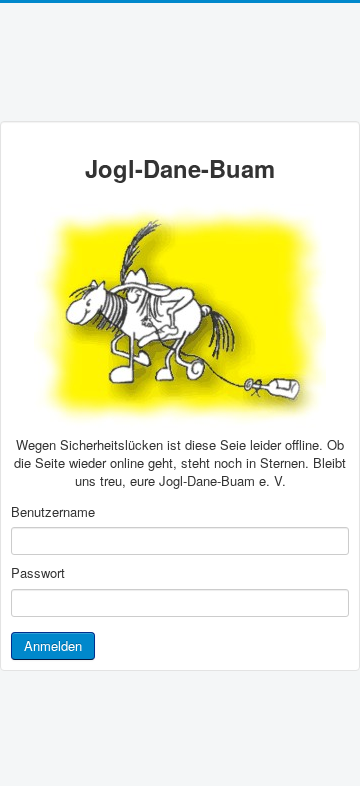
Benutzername (53, 512)
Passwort (38, 573)
